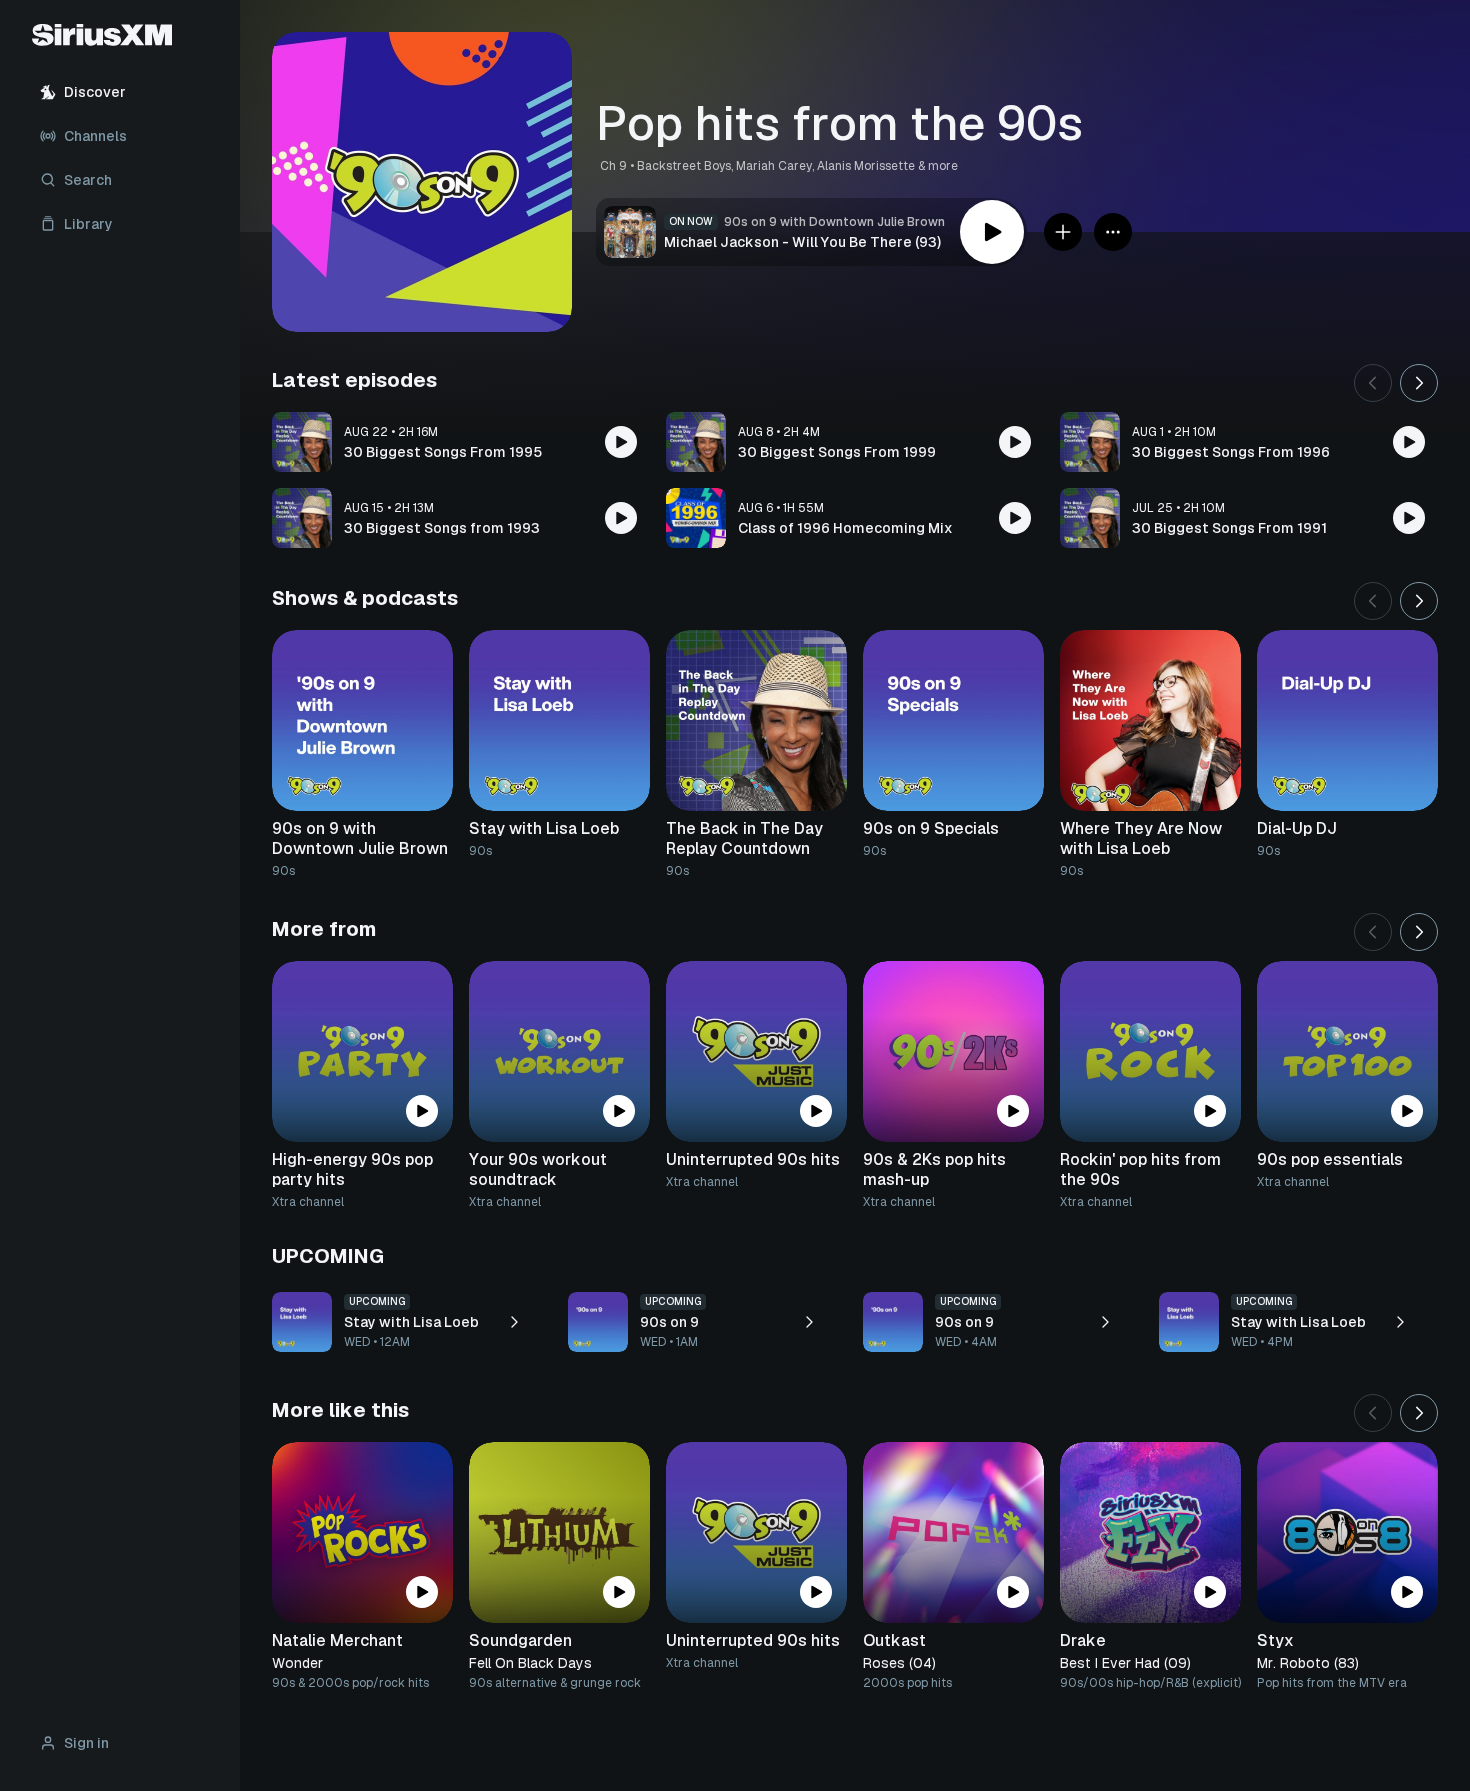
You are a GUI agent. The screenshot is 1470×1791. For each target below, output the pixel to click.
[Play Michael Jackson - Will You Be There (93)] (992, 232)
